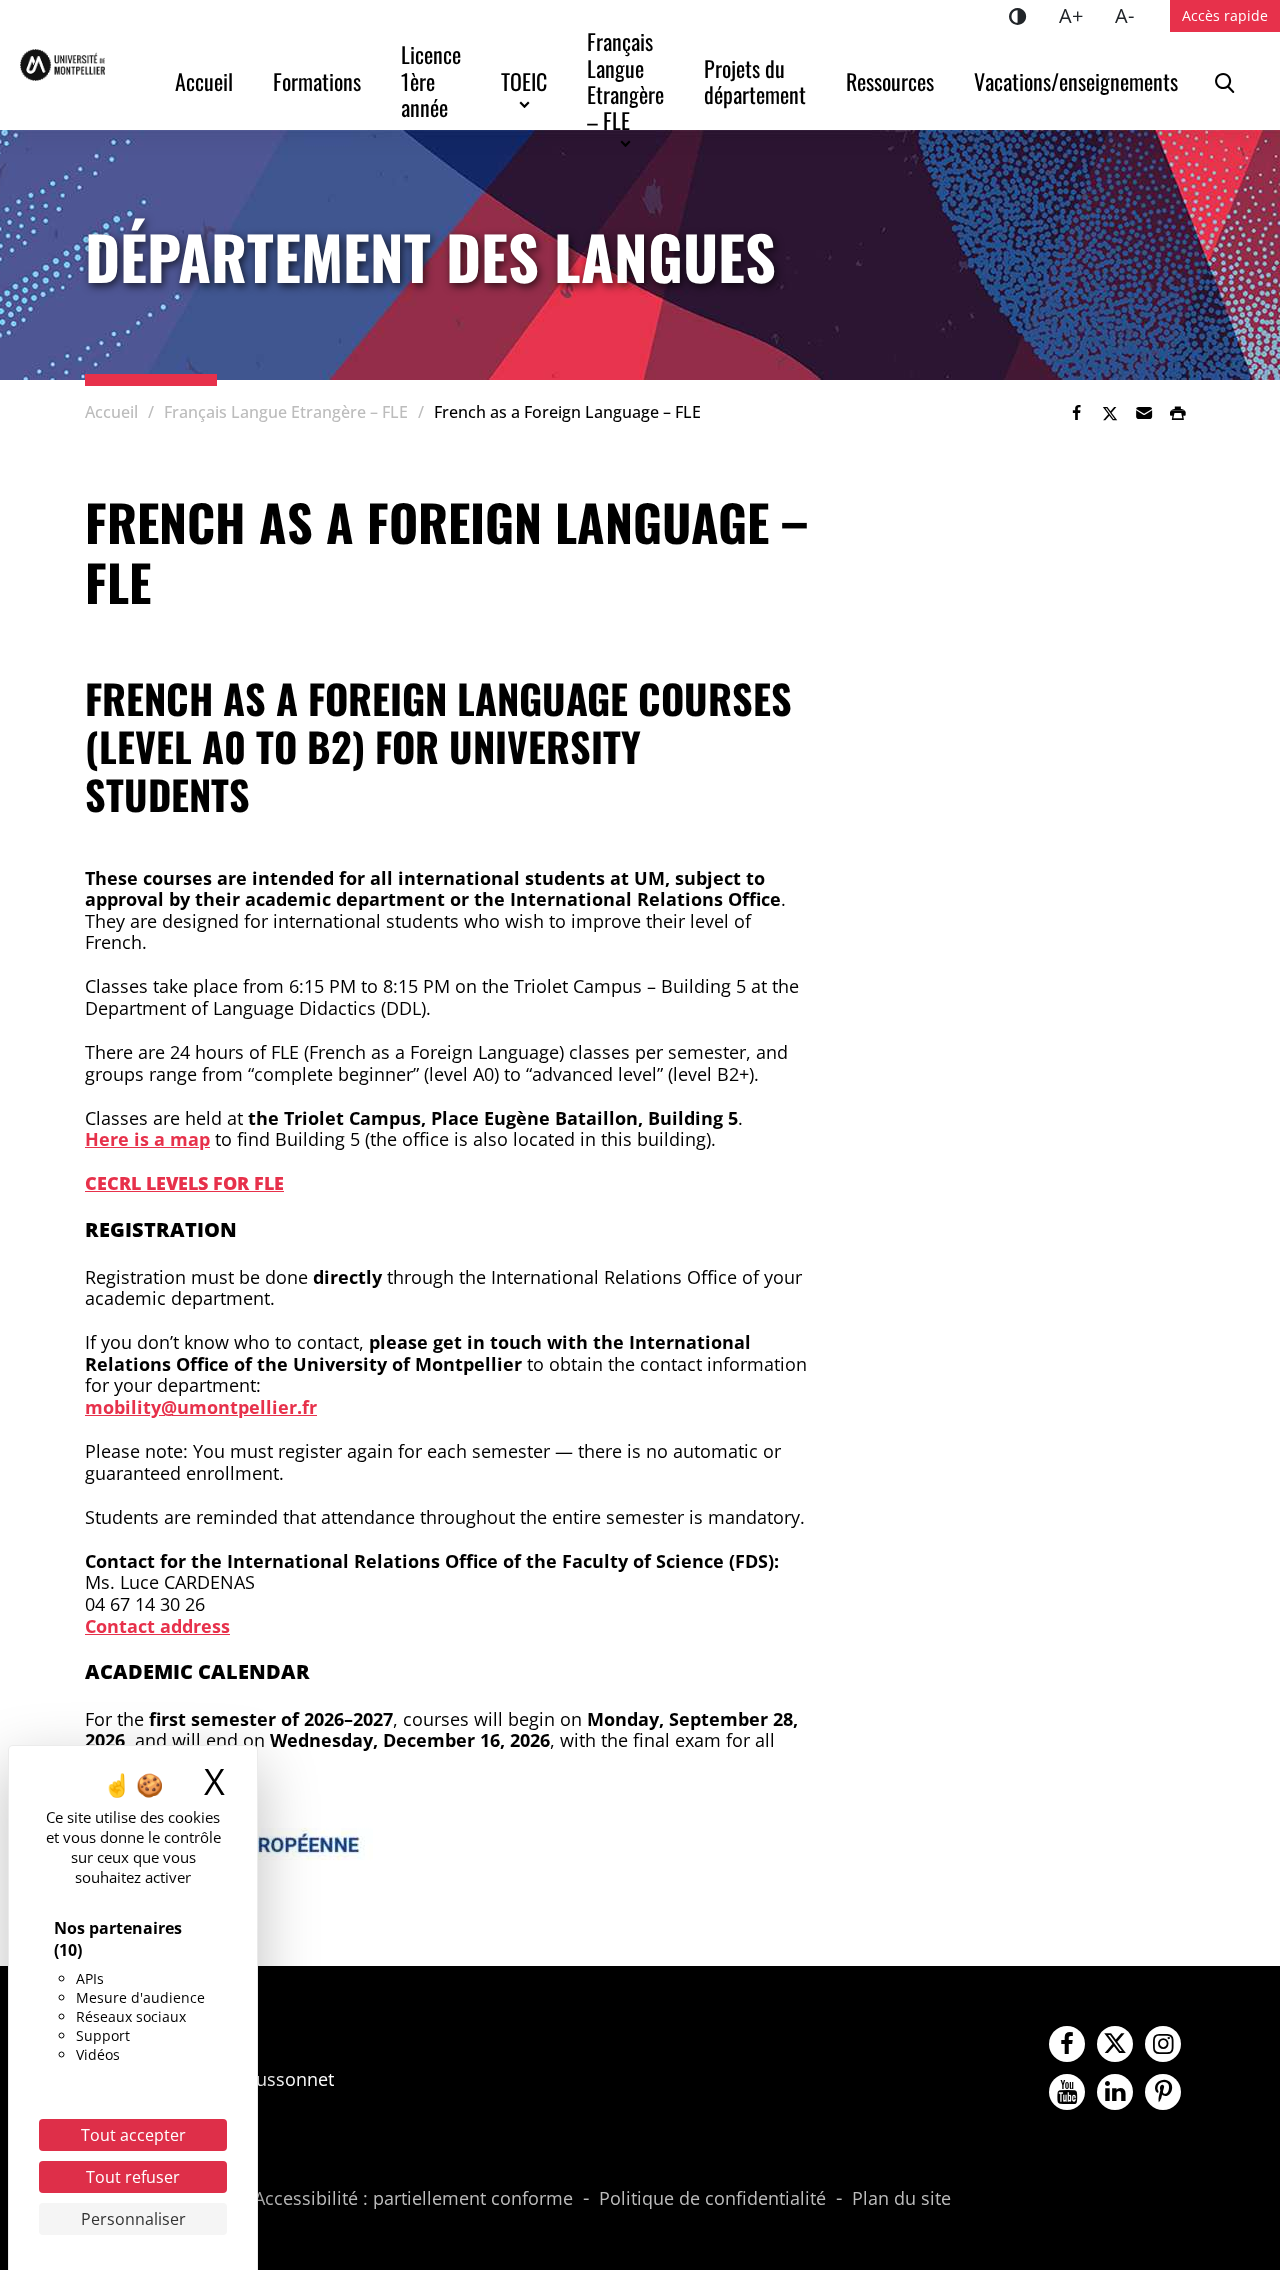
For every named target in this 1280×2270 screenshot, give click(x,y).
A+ (1079, 15)
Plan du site (901, 2199)
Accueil (204, 81)
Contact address (157, 1626)
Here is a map (147, 1139)
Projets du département (755, 81)
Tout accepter (133, 2135)
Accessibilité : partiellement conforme (413, 2199)
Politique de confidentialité (712, 2199)
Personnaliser (133, 2219)
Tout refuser (133, 2177)
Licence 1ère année (433, 80)
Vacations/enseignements (1076, 81)
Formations (317, 81)
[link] (1076, 413)
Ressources (890, 81)
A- (1132, 15)
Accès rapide (1225, 15)
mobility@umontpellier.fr (201, 1407)
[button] (1144, 413)
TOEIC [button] (524, 81)
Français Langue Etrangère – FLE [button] (628, 80)
